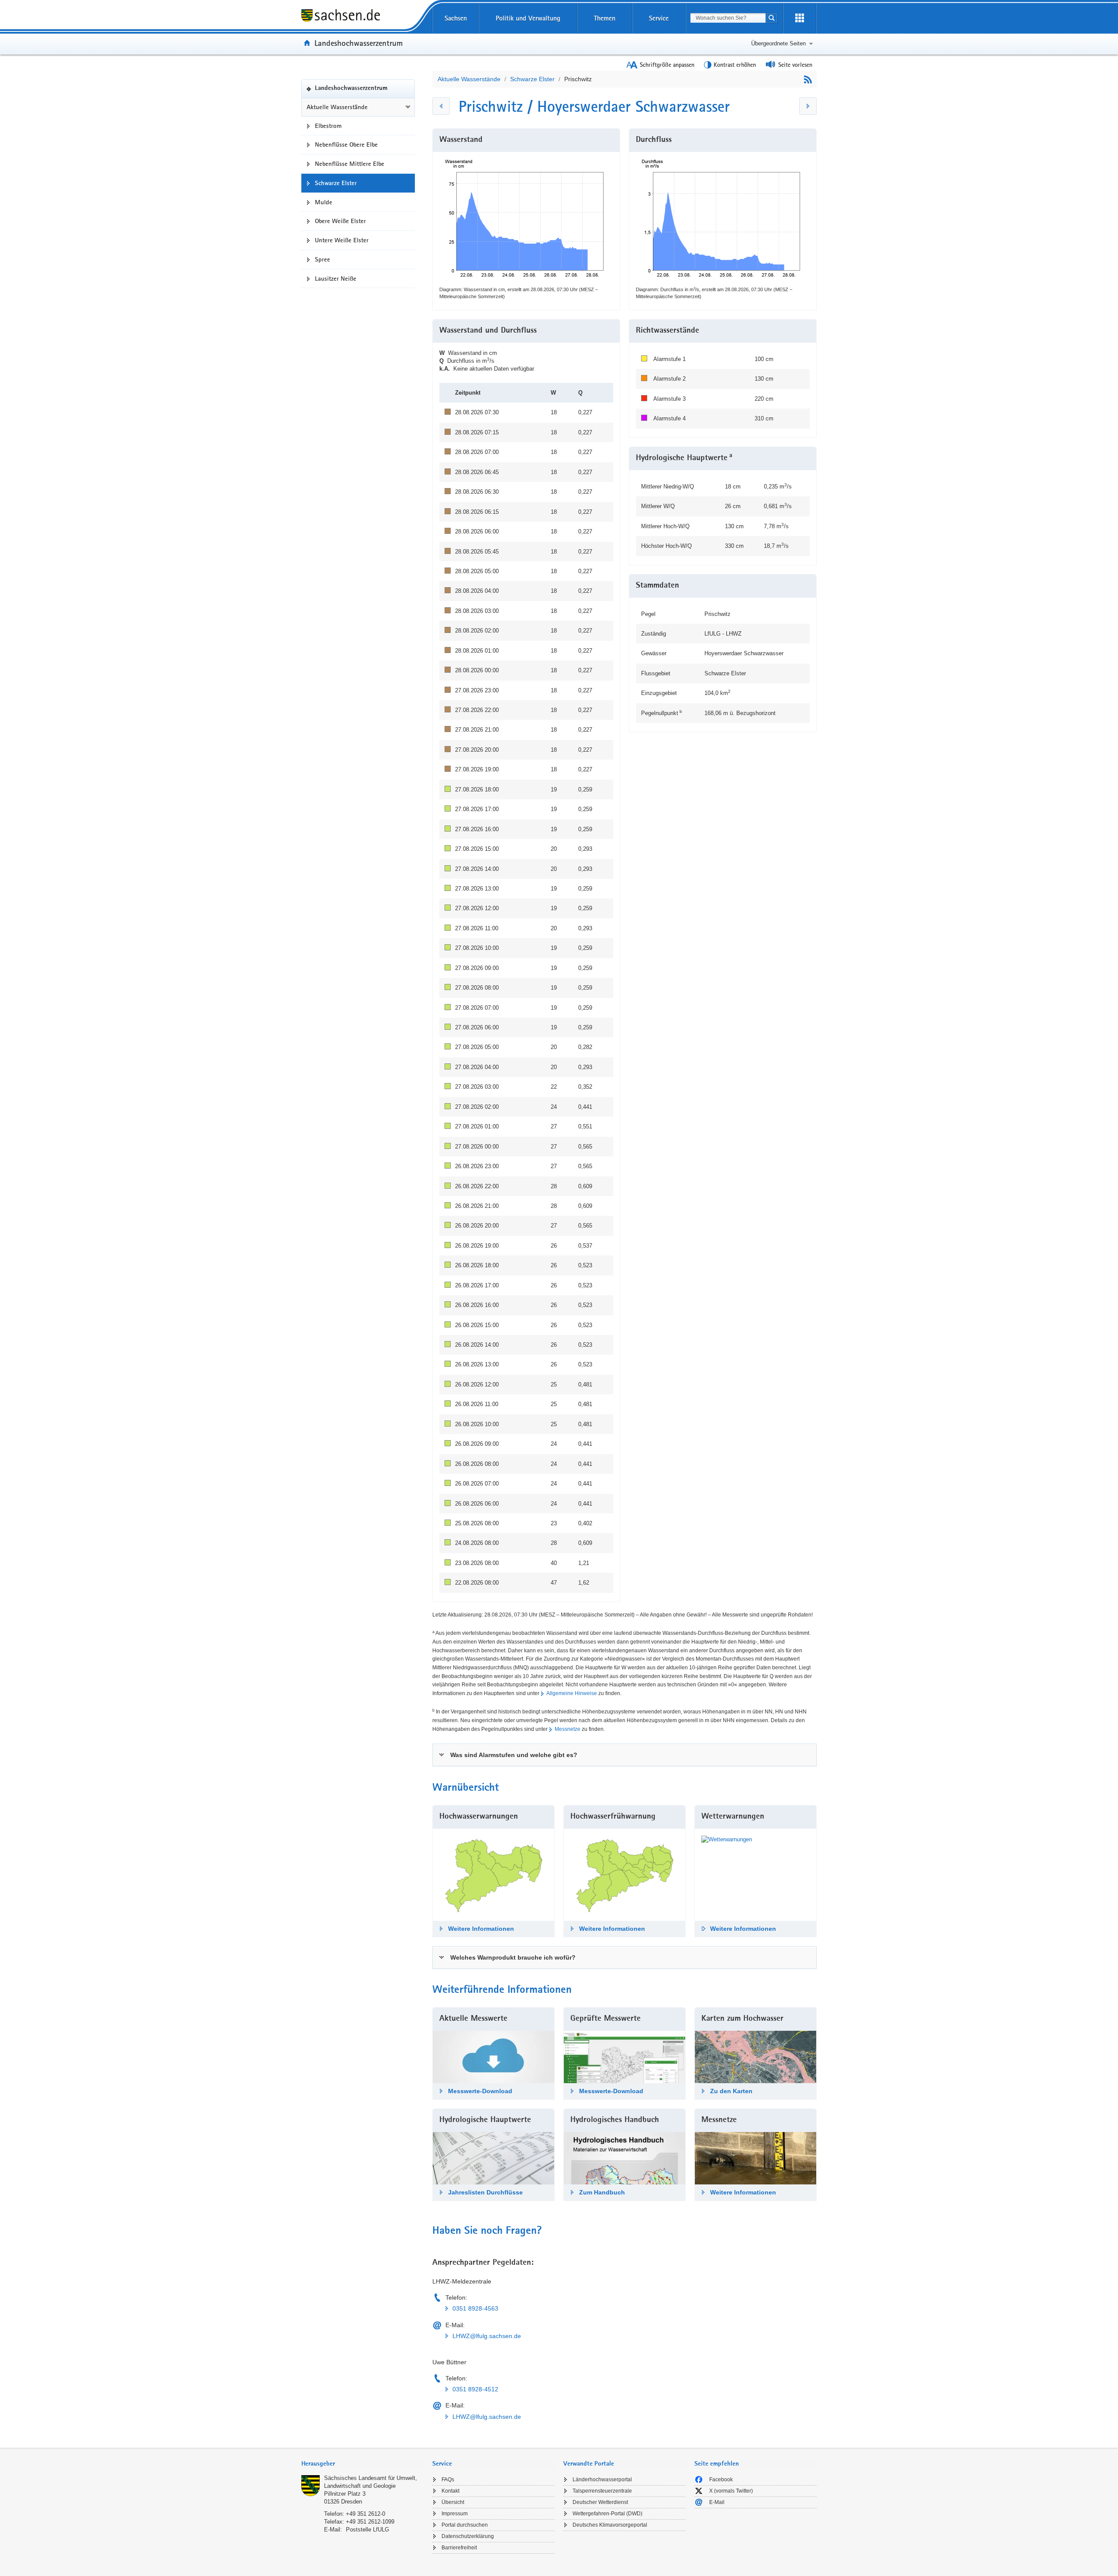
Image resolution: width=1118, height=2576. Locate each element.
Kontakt (450, 2491)
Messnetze (568, 1729)
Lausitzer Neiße (336, 279)
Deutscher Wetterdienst (600, 2502)
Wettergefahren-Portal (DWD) (607, 2514)
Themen (605, 18)
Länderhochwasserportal (602, 2480)
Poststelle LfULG (367, 2530)
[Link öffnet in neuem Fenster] (727, 1839)
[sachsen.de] (362, 17)
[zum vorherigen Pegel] (441, 106)
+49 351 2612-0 (366, 2514)
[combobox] (728, 18)
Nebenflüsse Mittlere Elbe (350, 164)
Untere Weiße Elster (342, 240)
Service (659, 18)
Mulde (324, 202)
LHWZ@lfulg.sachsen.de (487, 2336)
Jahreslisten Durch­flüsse (485, 2192)
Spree (323, 259)
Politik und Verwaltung (528, 18)
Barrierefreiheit (459, 2548)
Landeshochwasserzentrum (359, 43)
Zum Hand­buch (602, 2192)
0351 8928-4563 (475, 2308)
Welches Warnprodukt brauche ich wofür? (513, 1957)
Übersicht (453, 2502)
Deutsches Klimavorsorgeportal (610, 2525)
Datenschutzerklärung (468, 2536)
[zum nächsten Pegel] (808, 106)
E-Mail (717, 2502)
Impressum (455, 2514)
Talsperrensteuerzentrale (602, 2491)
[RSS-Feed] (808, 79)
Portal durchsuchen (465, 2525)
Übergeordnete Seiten (778, 43)
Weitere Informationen (481, 1929)
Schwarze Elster (532, 79)
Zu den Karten (731, 2091)
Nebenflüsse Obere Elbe (346, 144)
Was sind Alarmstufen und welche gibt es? (514, 1755)
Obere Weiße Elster (340, 221)
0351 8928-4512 (475, 2389)
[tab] (625, 1755)
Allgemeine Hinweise (572, 1693)
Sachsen (456, 18)
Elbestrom (328, 126)
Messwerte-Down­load (480, 2091)
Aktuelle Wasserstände (337, 107)
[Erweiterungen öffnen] (800, 18)
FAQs (448, 2480)
